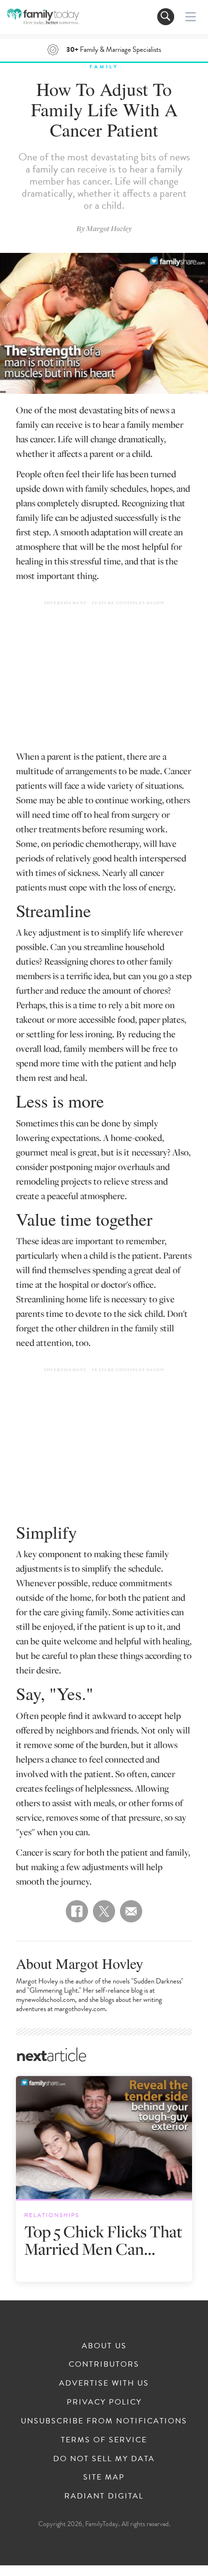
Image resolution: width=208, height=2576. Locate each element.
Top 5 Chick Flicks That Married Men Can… (103, 2240)
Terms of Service (104, 2440)
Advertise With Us (104, 2383)
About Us (104, 2346)
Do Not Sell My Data (104, 2459)
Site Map (104, 2477)
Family (104, 67)
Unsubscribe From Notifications (104, 2421)
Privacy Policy (104, 2402)
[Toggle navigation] (166, 17)
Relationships (52, 2215)
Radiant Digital (104, 2496)
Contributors (104, 2364)
